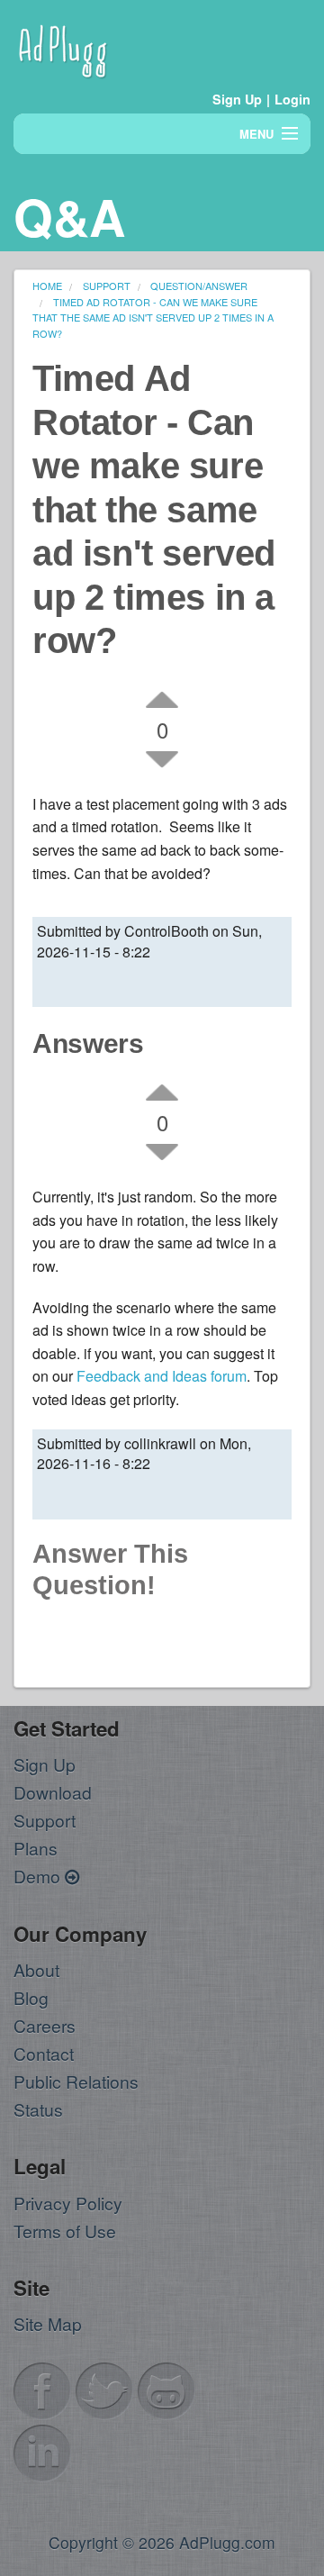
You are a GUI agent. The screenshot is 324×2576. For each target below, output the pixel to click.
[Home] (63, 48)
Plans (36, 1848)
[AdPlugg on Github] (166, 2389)
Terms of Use (65, 2231)
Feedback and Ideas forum (162, 1376)
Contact (44, 2053)
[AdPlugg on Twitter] (104, 2389)
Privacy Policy (68, 2203)
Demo (39, 1876)
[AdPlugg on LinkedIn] (42, 2451)
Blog (31, 1997)
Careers (45, 2025)
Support (45, 1820)
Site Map (48, 2323)
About (36, 1969)
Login (292, 99)
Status (38, 2109)
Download (53, 1792)
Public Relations (76, 2081)
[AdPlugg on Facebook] (42, 2389)
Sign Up (237, 99)
